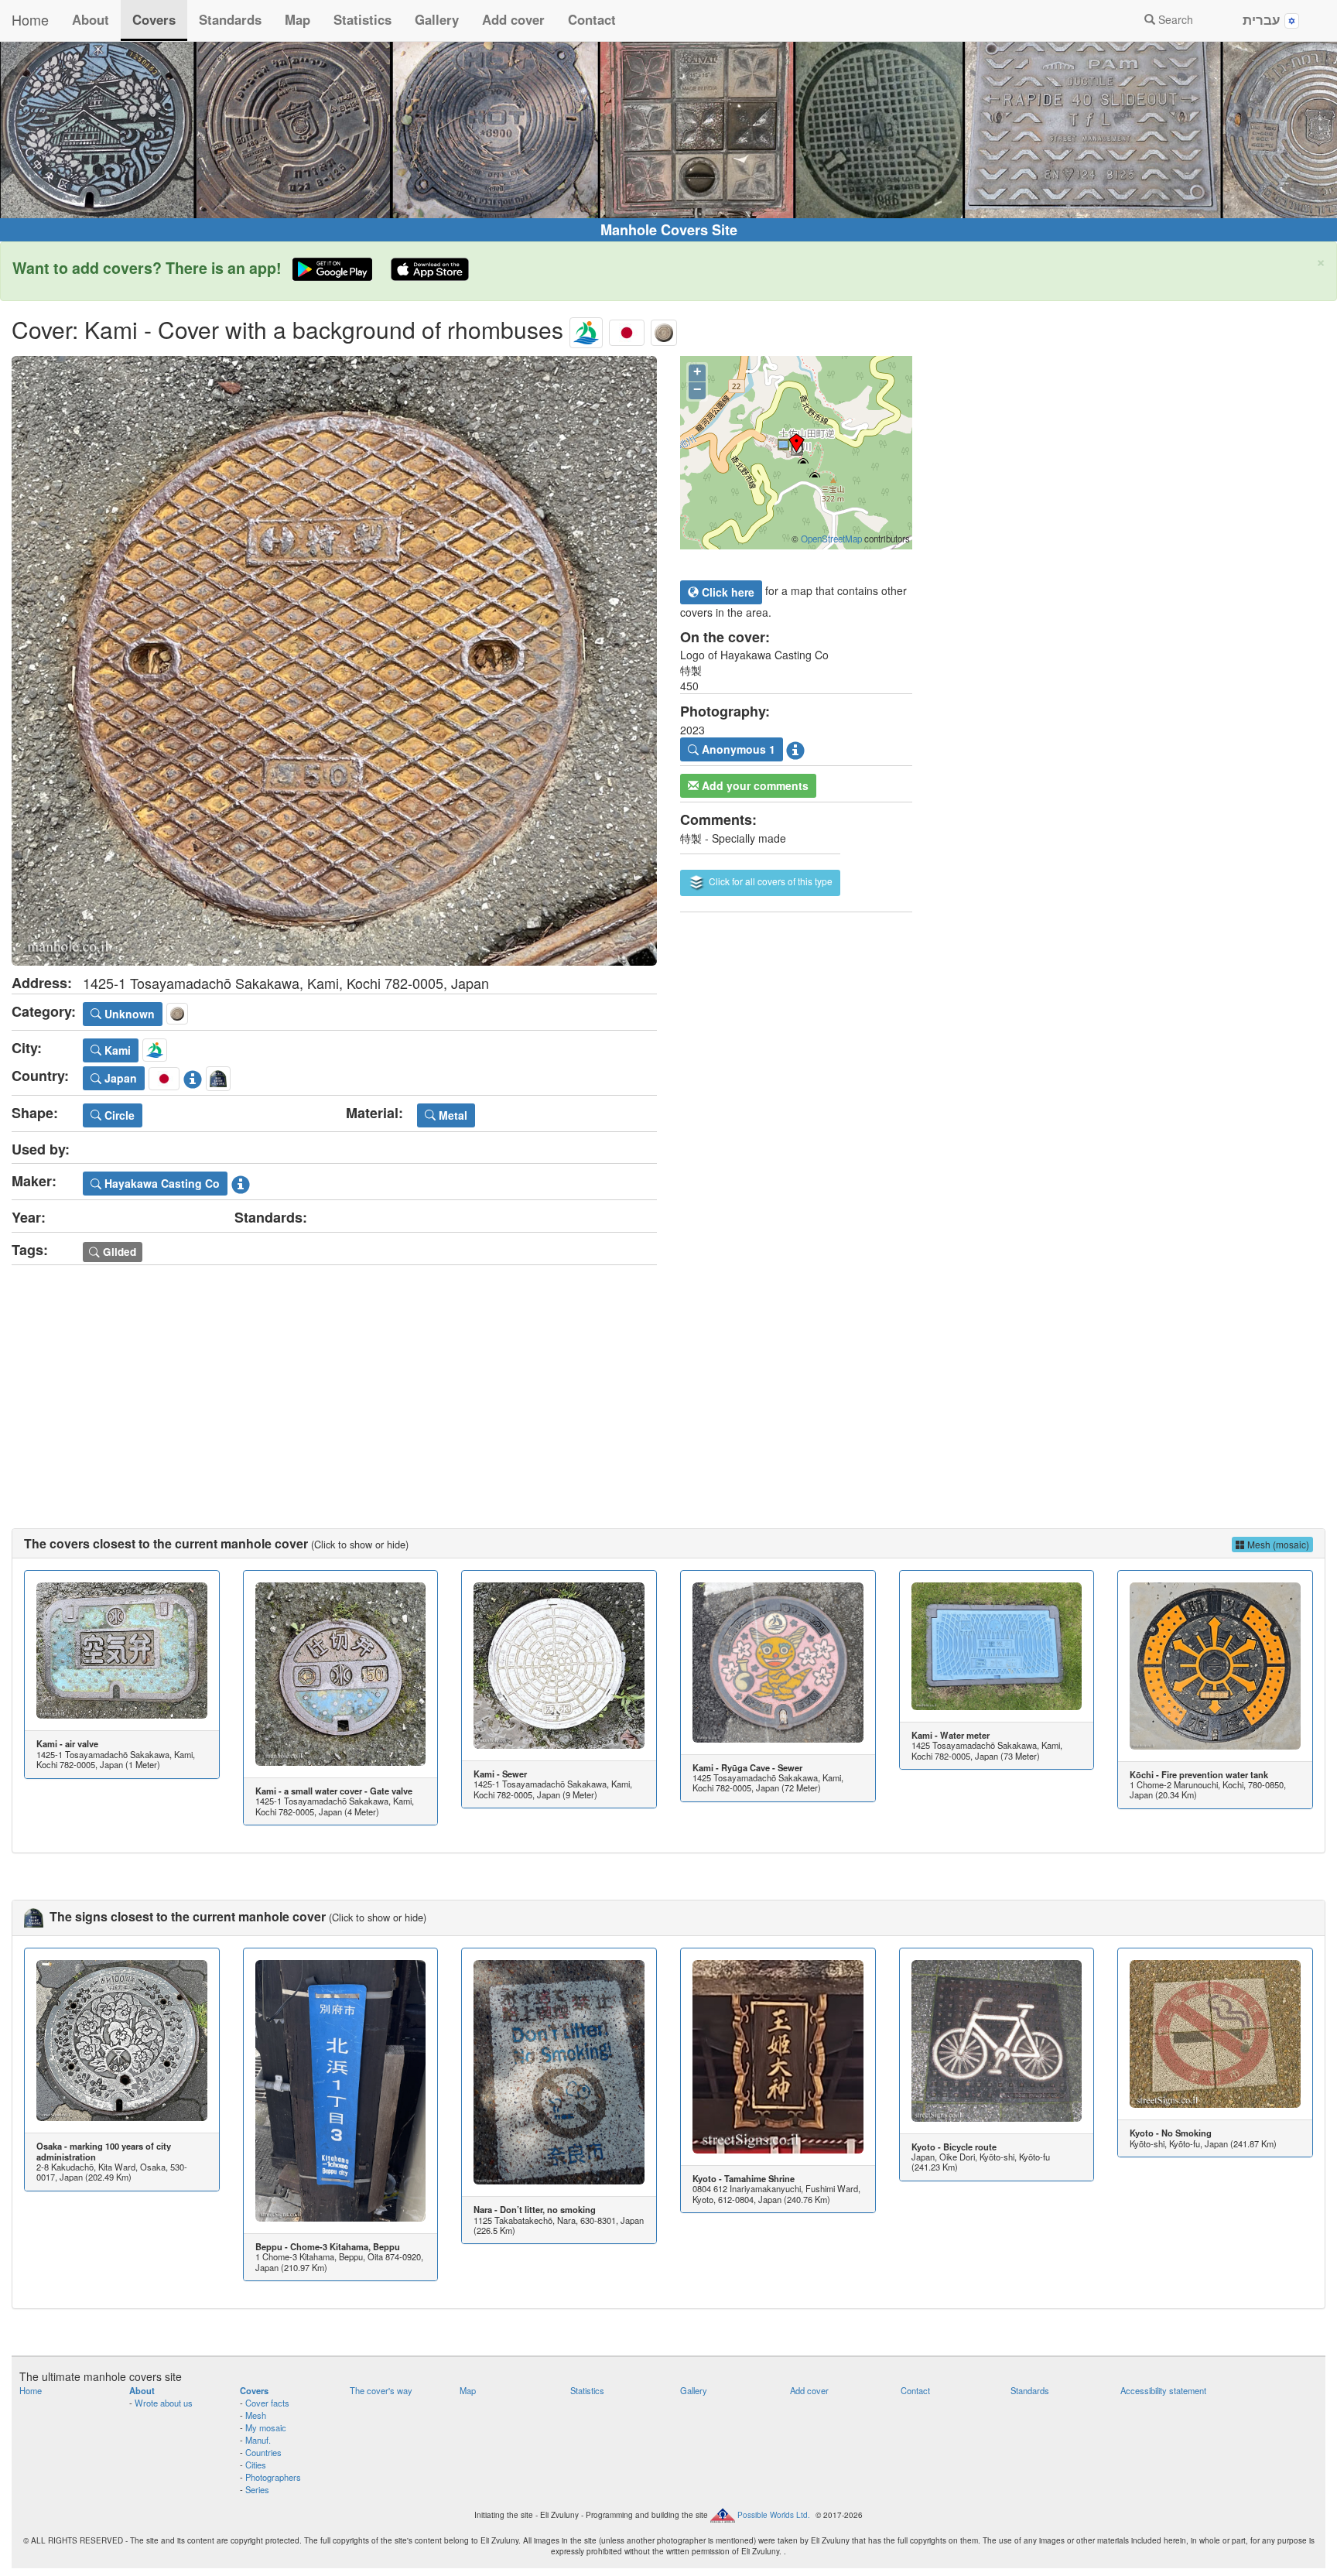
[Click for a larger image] (334, 661)
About (91, 19)
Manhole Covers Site (669, 230)
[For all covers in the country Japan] (627, 329)
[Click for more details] (122, 1651)
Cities (256, 2465)
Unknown (128, 1014)
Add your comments (754, 785)
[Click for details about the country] (193, 1076)
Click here (727, 592)
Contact (592, 19)
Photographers (273, 2477)
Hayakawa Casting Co (161, 1183)
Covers (154, 19)
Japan (119, 1078)
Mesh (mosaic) (1277, 1544)
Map (297, 19)
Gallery (437, 19)
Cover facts (267, 2403)
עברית (1263, 19)
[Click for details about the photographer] (795, 747)
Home (30, 19)
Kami (116, 1050)
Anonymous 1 (737, 749)
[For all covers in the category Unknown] (664, 329)
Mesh (256, 2415)
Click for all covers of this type (769, 881)
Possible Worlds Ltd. (774, 2515)
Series (257, 2489)
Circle (118, 1115)
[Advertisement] (668, 1381)
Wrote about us (164, 2403)
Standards (230, 19)
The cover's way (381, 2390)
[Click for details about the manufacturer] (241, 1182)
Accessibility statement (1163, 2390)
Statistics (362, 19)
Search (1174, 19)
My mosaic (266, 2427)
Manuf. (258, 2440)
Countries (263, 2452)
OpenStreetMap (831, 539)
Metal (451, 1115)
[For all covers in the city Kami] (586, 329)
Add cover (513, 19)
